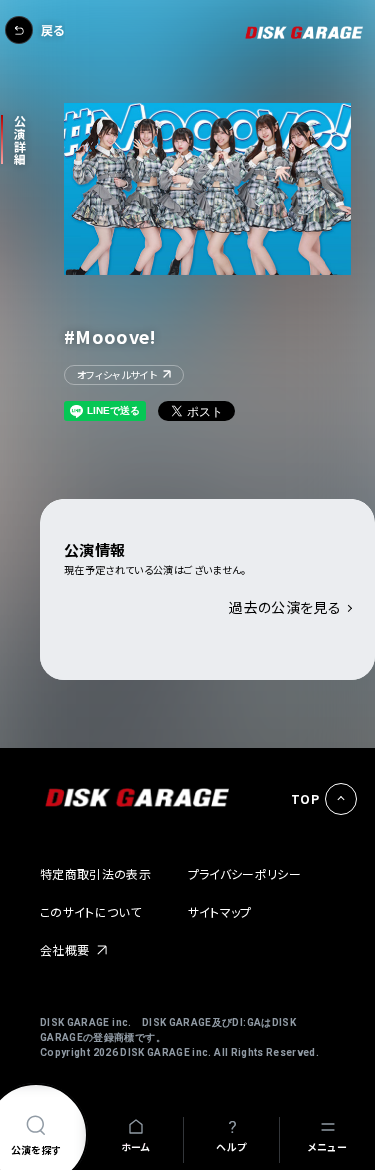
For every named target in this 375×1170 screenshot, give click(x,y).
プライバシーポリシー (245, 873)
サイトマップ (220, 911)
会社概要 (64, 949)
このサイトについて (90, 911)
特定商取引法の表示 (95, 873)
